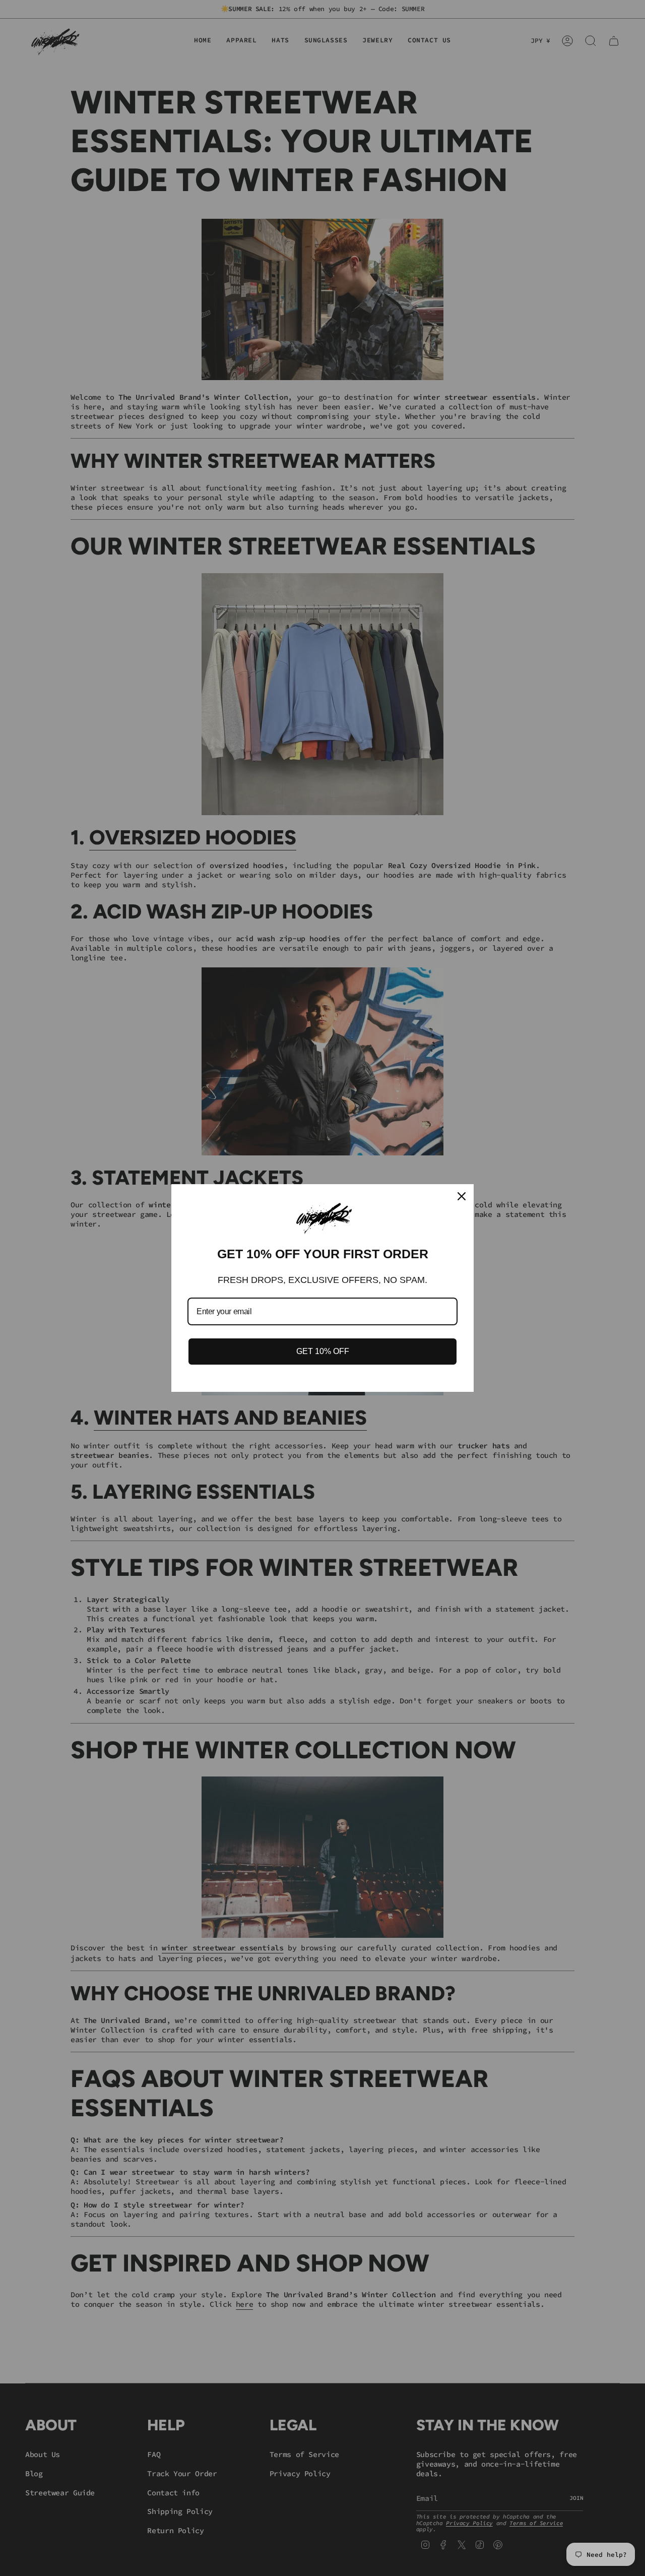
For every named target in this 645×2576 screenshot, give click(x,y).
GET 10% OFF (323, 1351)
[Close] (462, 1196)
